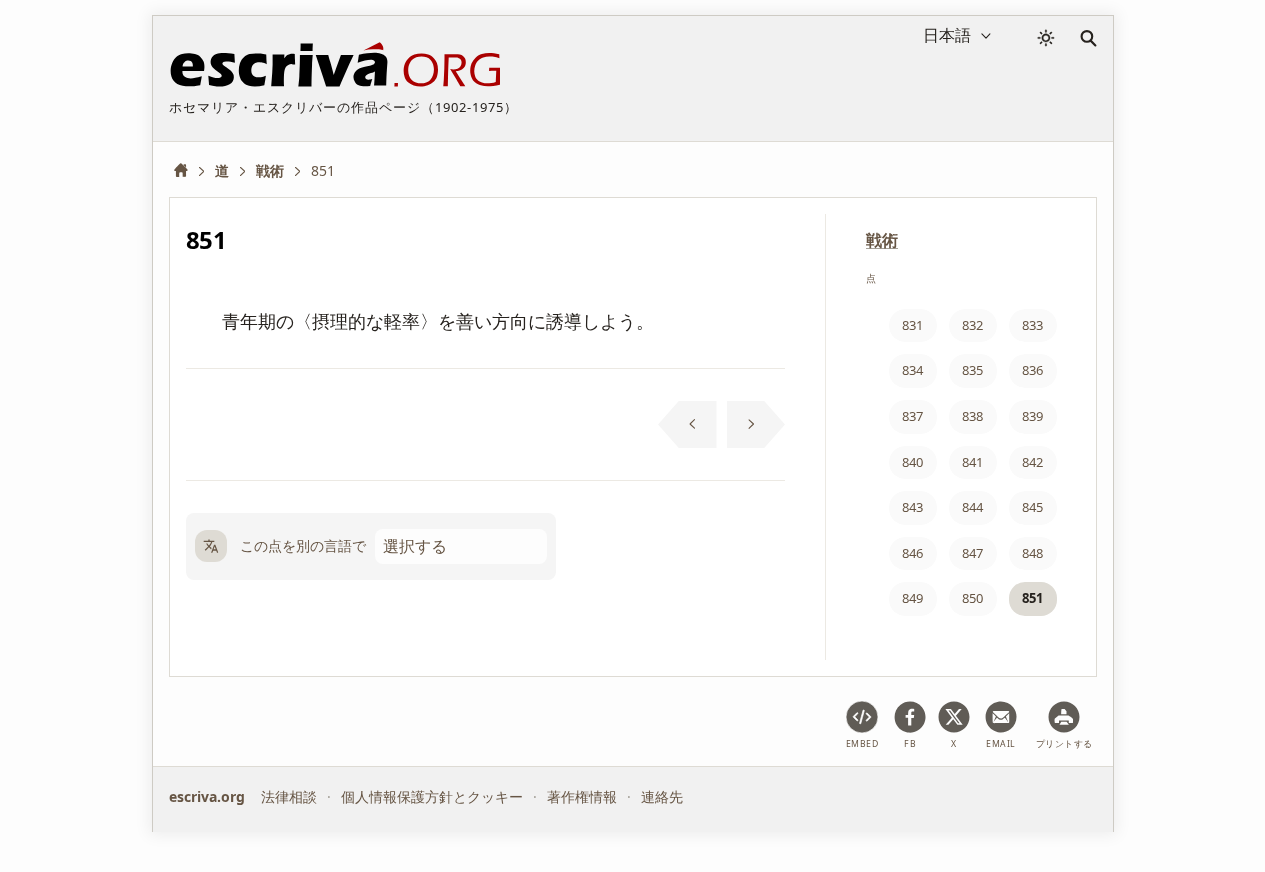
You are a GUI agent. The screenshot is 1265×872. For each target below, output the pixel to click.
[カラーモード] (1046, 38)
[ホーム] (188, 170)
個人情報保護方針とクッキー (432, 796)
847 (972, 553)
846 (912, 553)
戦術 (882, 240)
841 (972, 462)
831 (912, 325)
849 (912, 598)
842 (1032, 462)
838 (972, 416)
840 (912, 462)
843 (912, 507)
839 (1032, 416)
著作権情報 (582, 796)
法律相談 (289, 796)
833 (1032, 325)
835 (972, 370)
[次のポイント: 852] (756, 425)
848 (1032, 553)
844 (972, 507)
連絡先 (662, 796)
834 (912, 370)
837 (912, 416)
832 (972, 325)
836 (1032, 370)
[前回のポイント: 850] (687, 425)
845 (1032, 507)
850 (972, 598)
